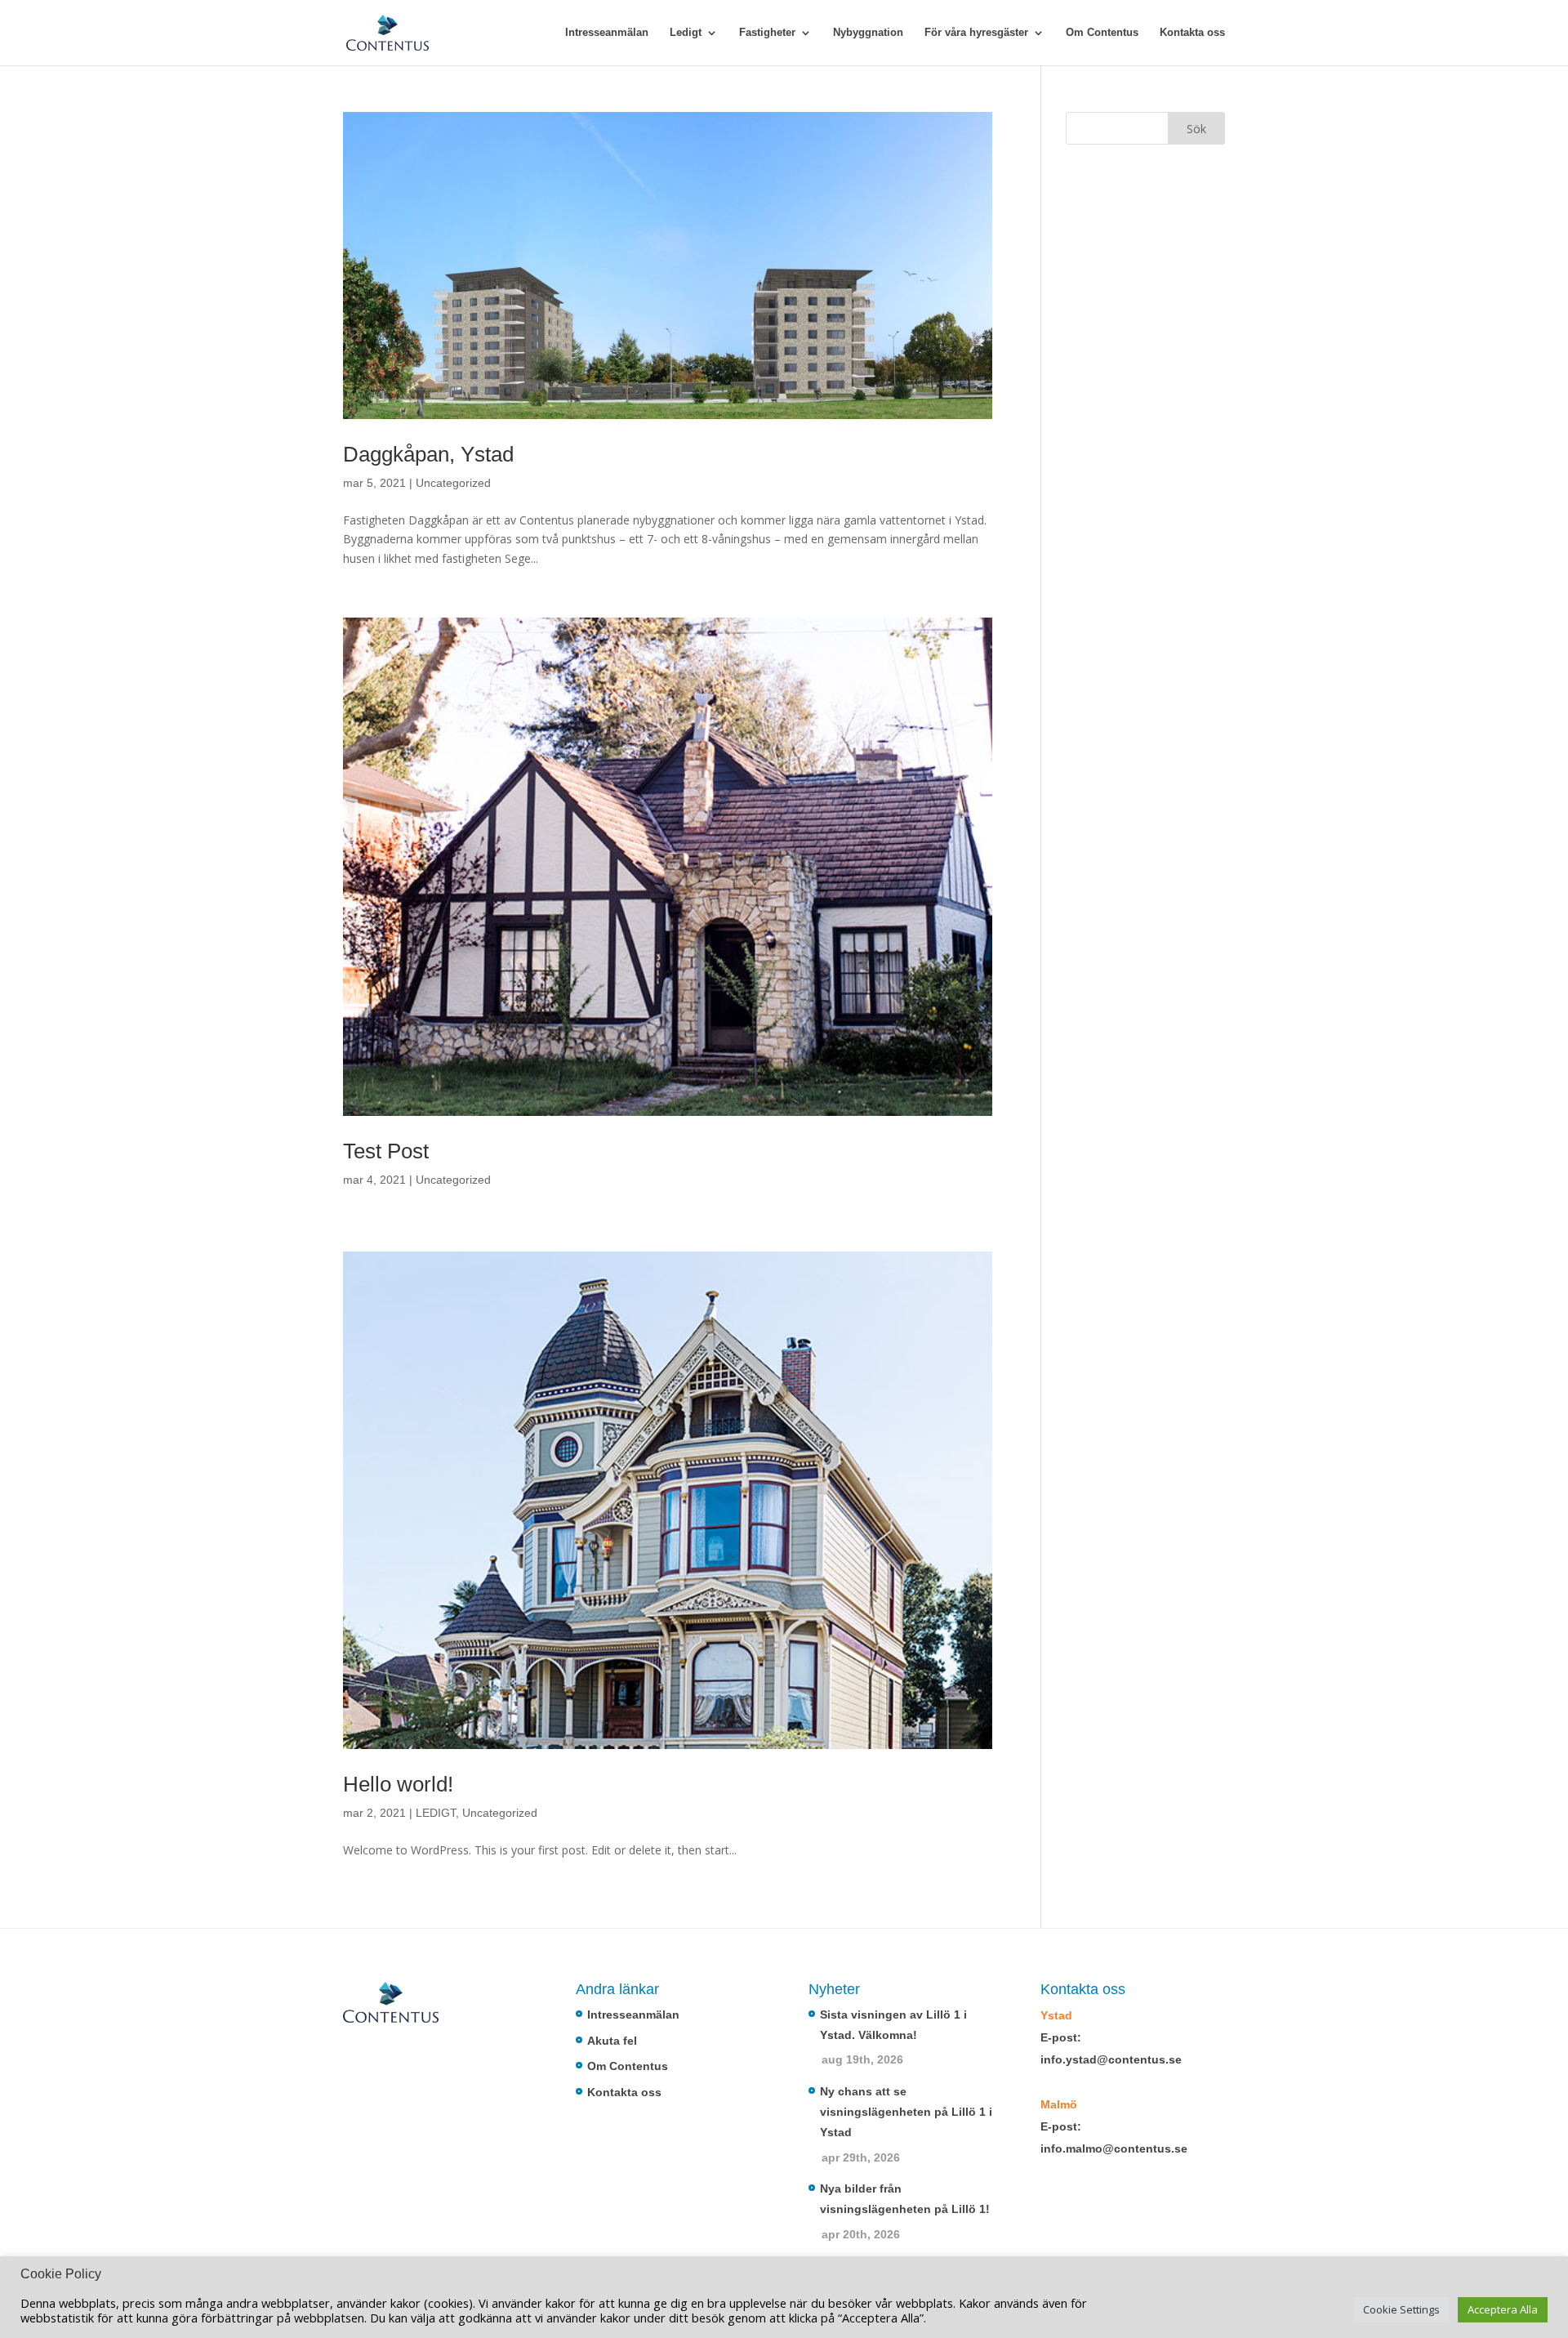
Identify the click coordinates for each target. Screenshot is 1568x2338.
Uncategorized (453, 483)
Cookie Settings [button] (1401, 2309)
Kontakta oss (1192, 33)
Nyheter (834, 1989)
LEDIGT (436, 1813)
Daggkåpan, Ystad (428, 454)
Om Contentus (1102, 33)
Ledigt (686, 33)
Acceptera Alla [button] (1503, 2309)
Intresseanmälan (607, 33)
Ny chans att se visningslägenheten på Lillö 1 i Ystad (906, 2112)
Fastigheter (767, 33)
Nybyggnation (868, 33)
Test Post (386, 1151)
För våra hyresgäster (976, 33)
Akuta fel (612, 2041)
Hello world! (398, 1784)
